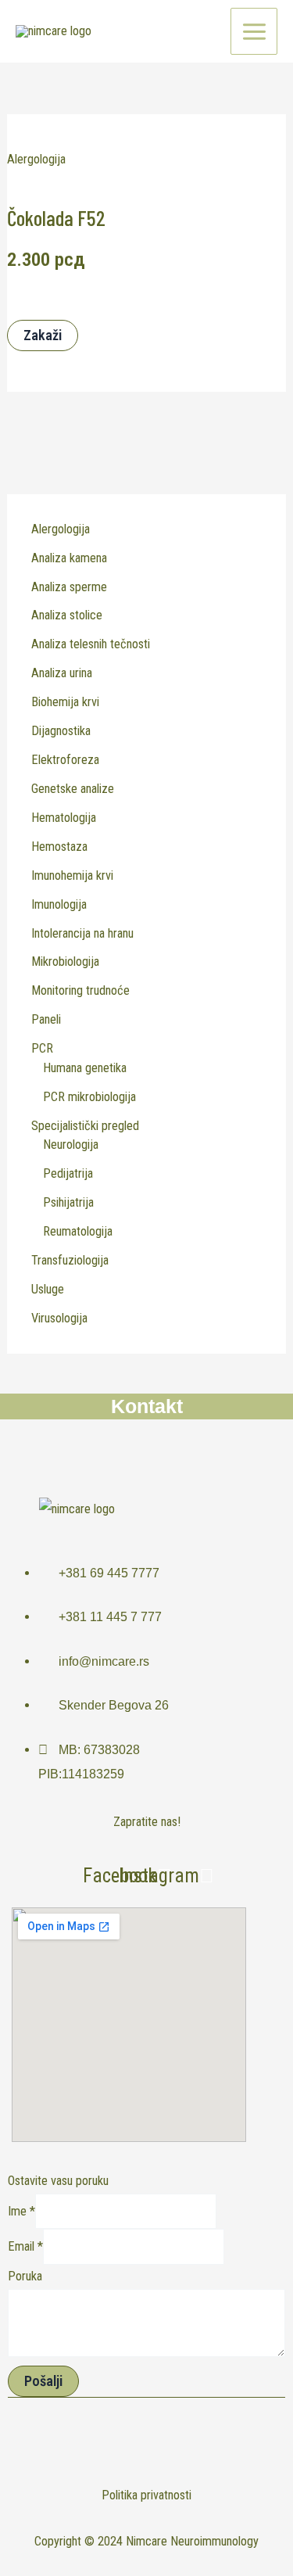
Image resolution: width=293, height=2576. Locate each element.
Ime (21, 2211)
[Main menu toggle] (254, 31)
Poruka (25, 2276)
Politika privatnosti (146, 2495)
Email (25, 2247)
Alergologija (36, 159)
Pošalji (43, 2381)
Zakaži (43, 335)
